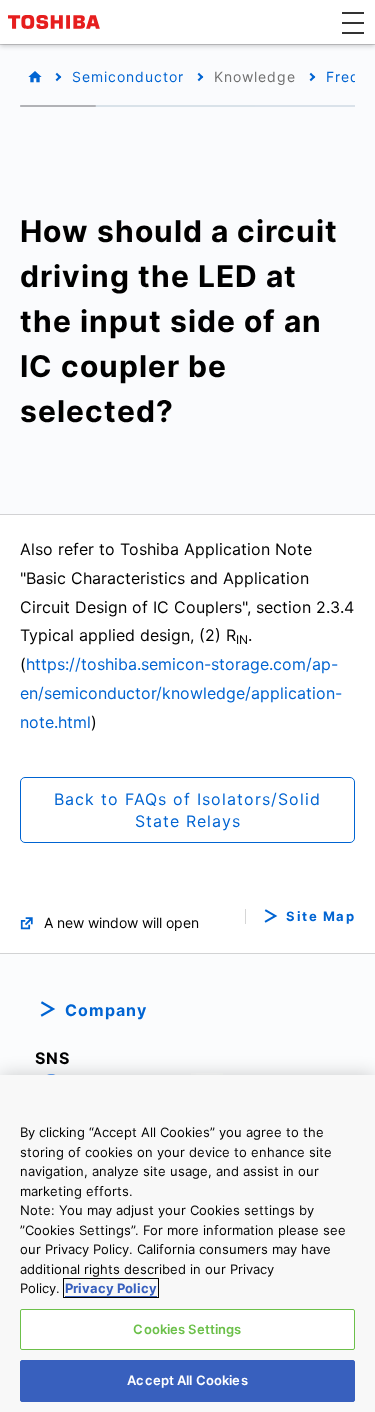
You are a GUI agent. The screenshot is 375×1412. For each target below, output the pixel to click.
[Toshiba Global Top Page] (57, 22)
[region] (187, 1243)
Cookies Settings (187, 1329)
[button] (353, 22)
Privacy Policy (111, 1288)
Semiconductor (128, 76)
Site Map (320, 916)
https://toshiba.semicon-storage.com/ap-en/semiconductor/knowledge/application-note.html (181, 693)
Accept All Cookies (187, 1380)
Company (106, 1010)
